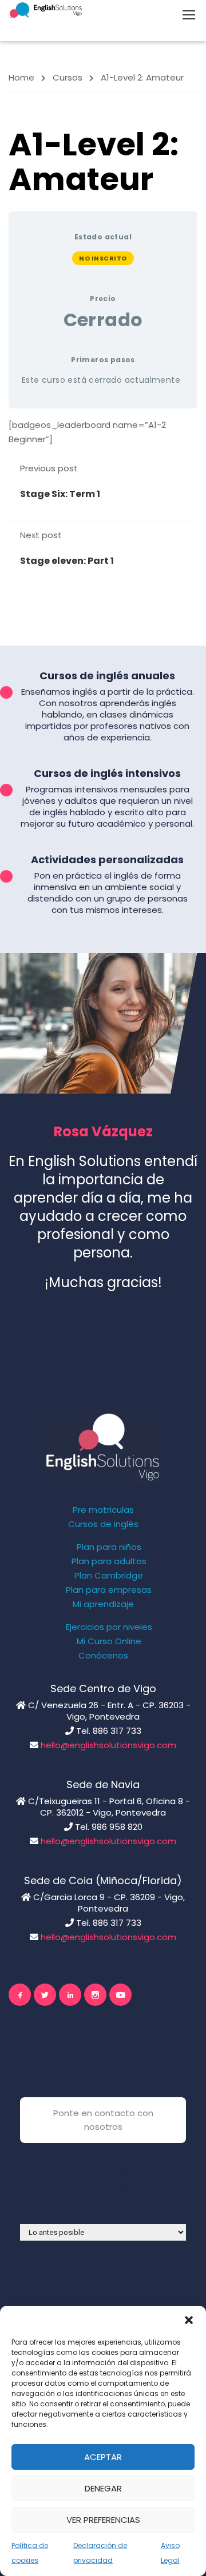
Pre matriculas (103, 1510)
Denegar (103, 2488)
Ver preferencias (103, 2520)
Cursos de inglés (103, 1524)
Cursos (68, 77)
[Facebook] (20, 1995)
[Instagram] (95, 1995)
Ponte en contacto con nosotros (103, 2120)
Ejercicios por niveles (109, 1627)
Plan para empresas (109, 1590)
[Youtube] (120, 1995)
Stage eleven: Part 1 (67, 561)
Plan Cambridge (109, 1576)
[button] (189, 2320)
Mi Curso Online (109, 1641)
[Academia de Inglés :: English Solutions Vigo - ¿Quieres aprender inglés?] (46, 10)
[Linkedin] (70, 1995)
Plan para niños (109, 1547)
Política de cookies (30, 2553)
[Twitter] (45, 1995)
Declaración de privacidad (100, 2553)
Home (21, 77)
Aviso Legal (170, 2553)
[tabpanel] (103, 432)
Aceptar (103, 2457)
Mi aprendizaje (103, 1604)
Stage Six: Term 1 (60, 494)
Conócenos (103, 1656)
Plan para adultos (109, 1561)
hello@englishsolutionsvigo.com (108, 1745)
